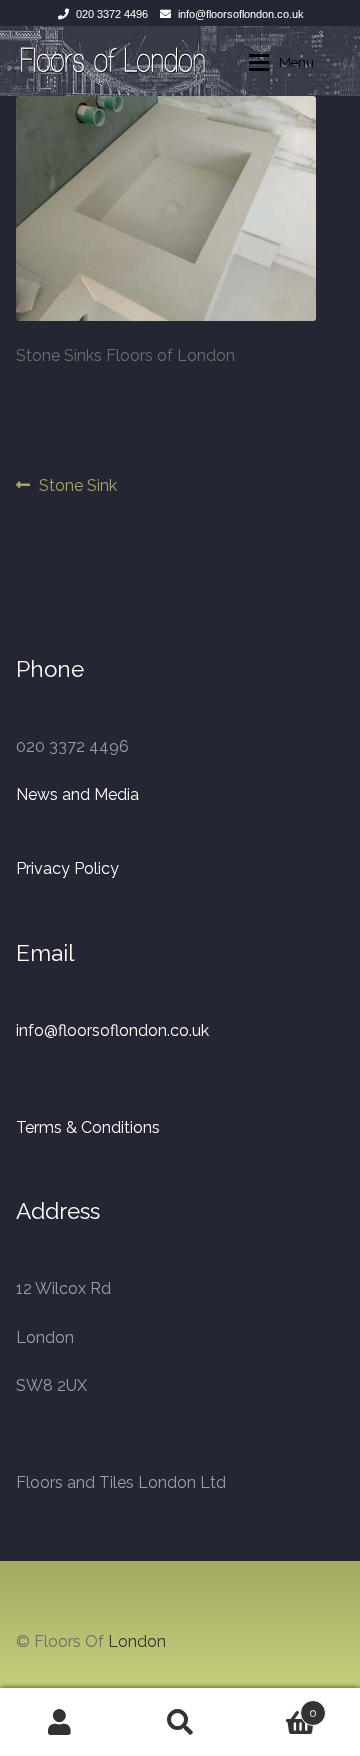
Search (180, 1722)
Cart (278, 1706)
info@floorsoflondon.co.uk (241, 14)
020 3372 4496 (112, 14)
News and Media (77, 794)
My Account (60, 1722)
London (137, 1641)
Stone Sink (77, 487)
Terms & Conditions (88, 1127)
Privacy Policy (67, 868)
